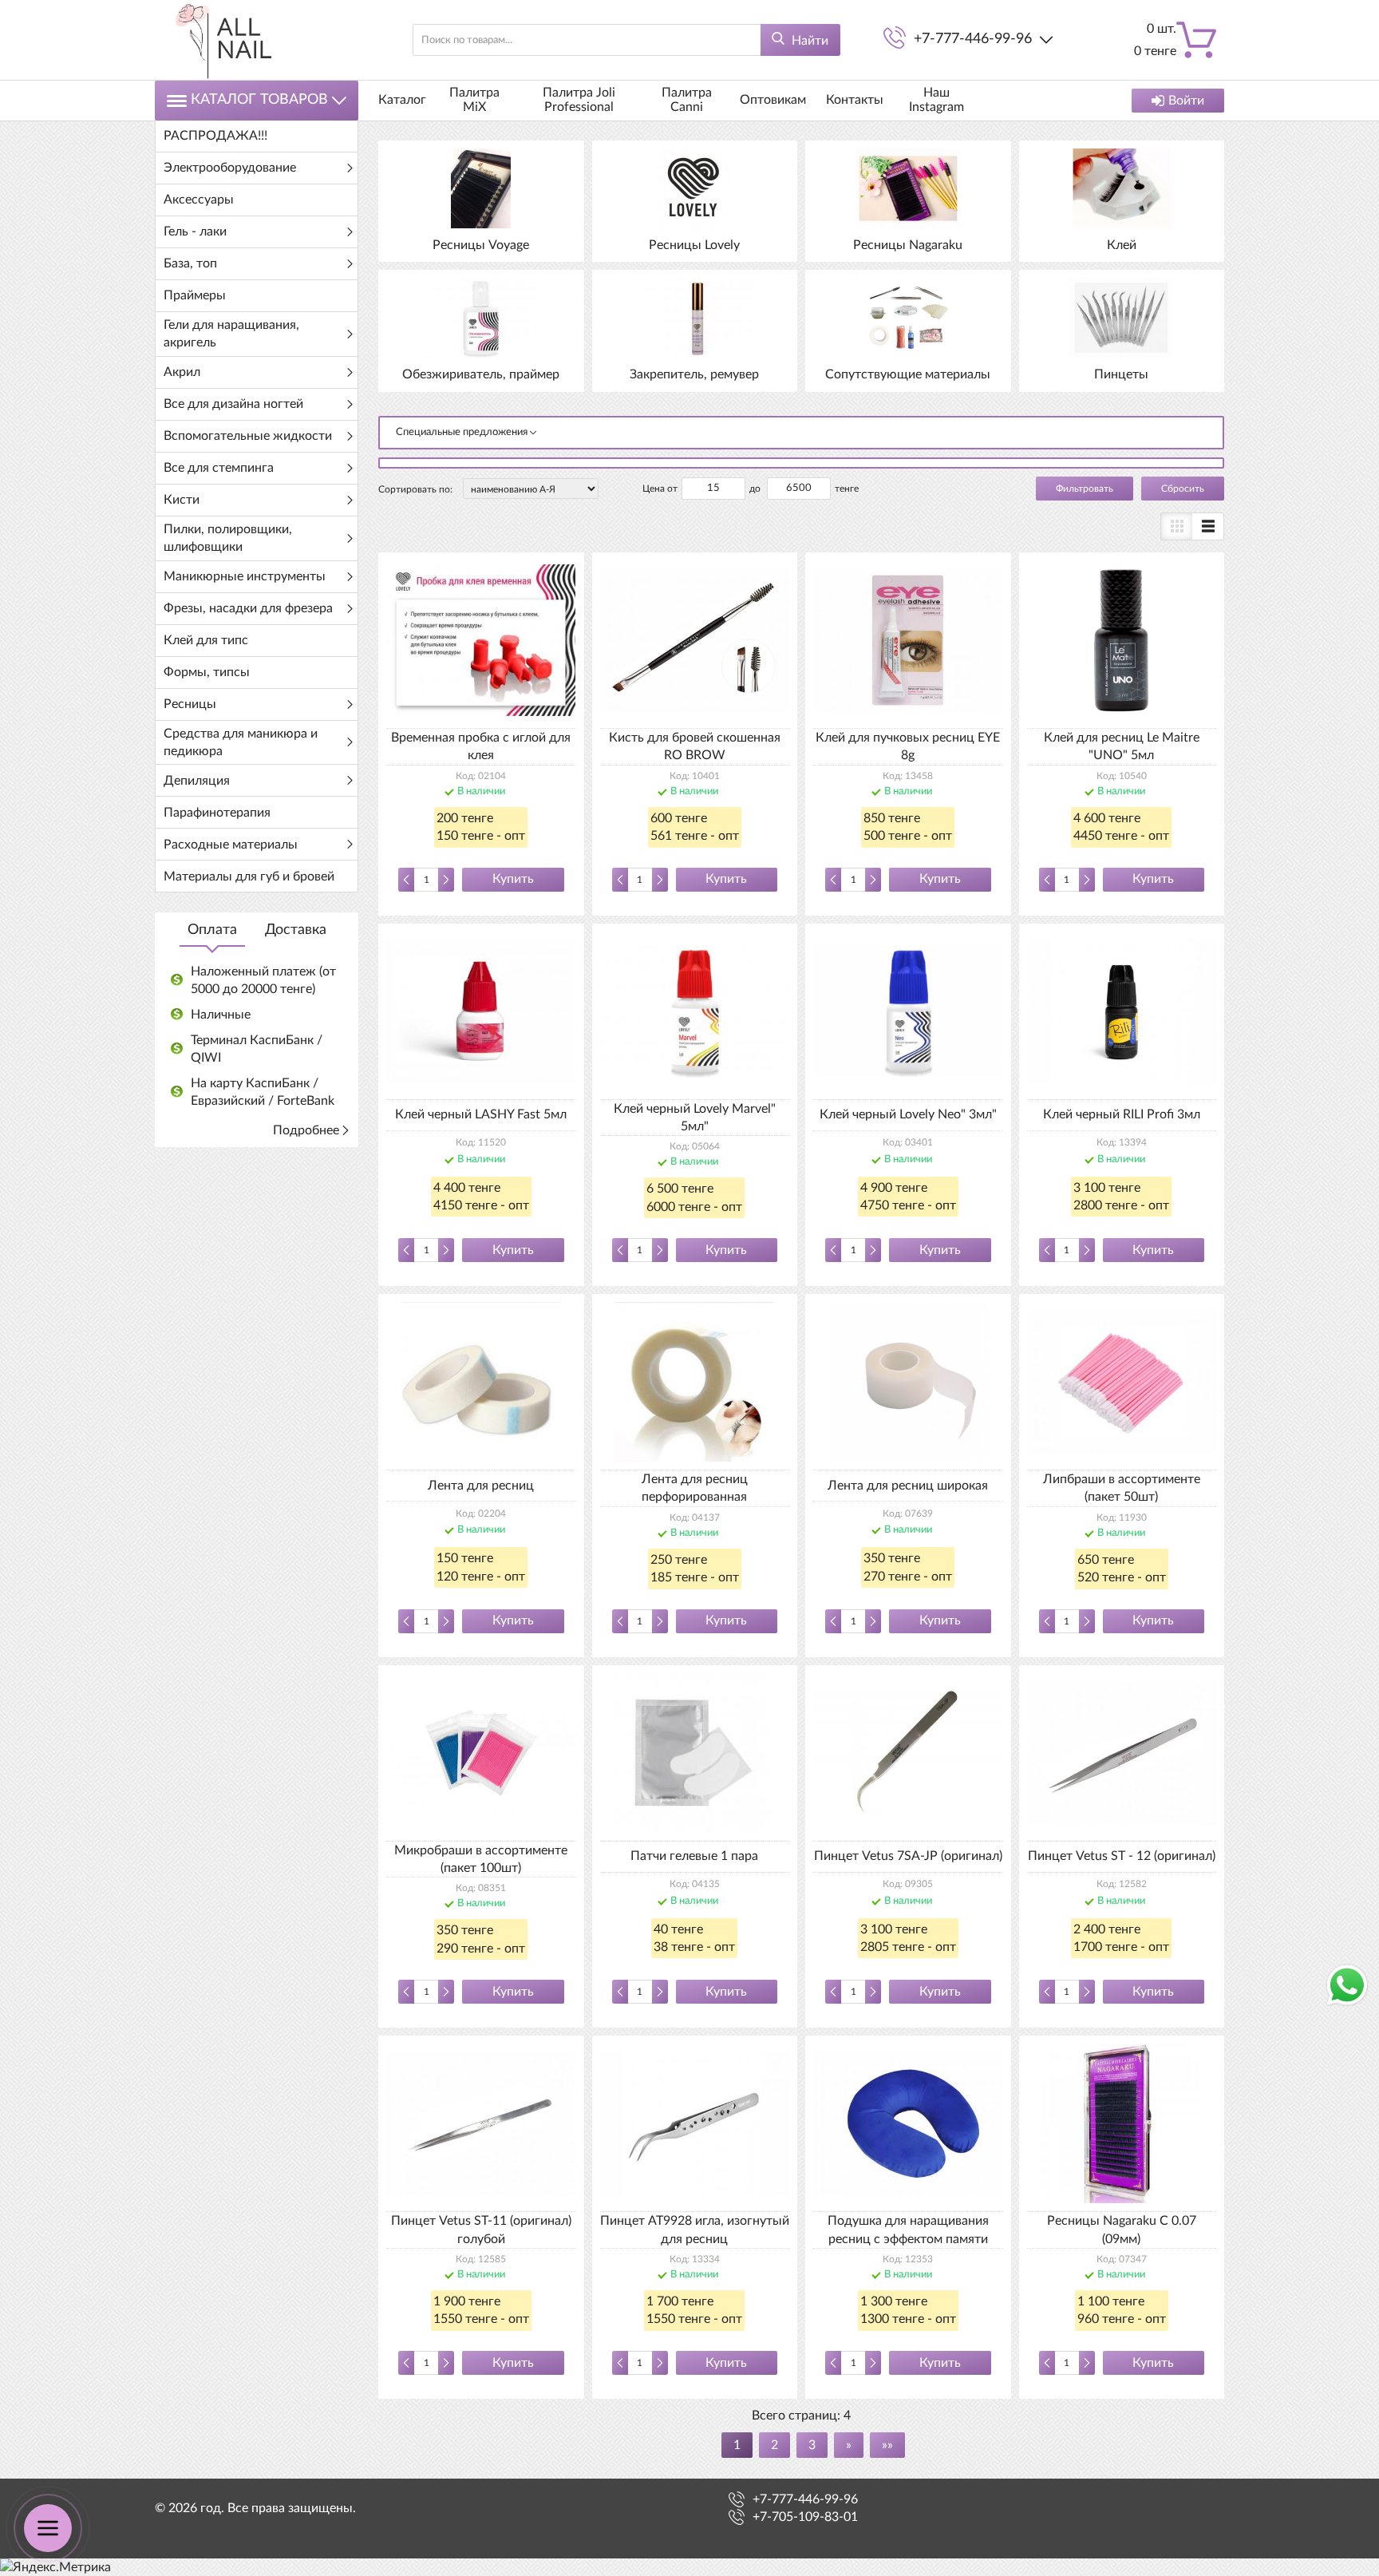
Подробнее (306, 1130)
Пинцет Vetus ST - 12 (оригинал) (1122, 1856)
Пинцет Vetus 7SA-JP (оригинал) (908, 1856)
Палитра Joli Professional (579, 100)
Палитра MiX (474, 100)
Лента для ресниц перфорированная (695, 1488)
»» (887, 2445)
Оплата (212, 930)
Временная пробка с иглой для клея (481, 746)
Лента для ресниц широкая (908, 1486)
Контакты (855, 100)
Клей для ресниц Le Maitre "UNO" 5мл (1122, 746)
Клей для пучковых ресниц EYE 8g (908, 746)
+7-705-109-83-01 (805, 2517)
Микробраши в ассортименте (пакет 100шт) (481, 1859)
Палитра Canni (687, 100)
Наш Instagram (936, 100)
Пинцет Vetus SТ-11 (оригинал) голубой (481, 2230)
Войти (1186, 101)
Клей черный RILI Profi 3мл (1122, 1114)
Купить (513, 879)
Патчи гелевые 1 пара (694, 1856)
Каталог (402, 100)
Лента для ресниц (481, 1486)
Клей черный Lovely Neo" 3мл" (908, 1114)
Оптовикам (773, 100)
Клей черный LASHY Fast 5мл (481, 1114)
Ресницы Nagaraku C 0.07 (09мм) (1122, 2230)
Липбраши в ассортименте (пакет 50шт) (1122, 1488)
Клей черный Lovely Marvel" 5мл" (695, 1118)
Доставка (296, 930)
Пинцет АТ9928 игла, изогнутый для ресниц (695, 2230)
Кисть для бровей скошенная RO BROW (695, 746)
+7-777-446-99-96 (973, 39)
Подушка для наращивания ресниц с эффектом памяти (908, 2230)
